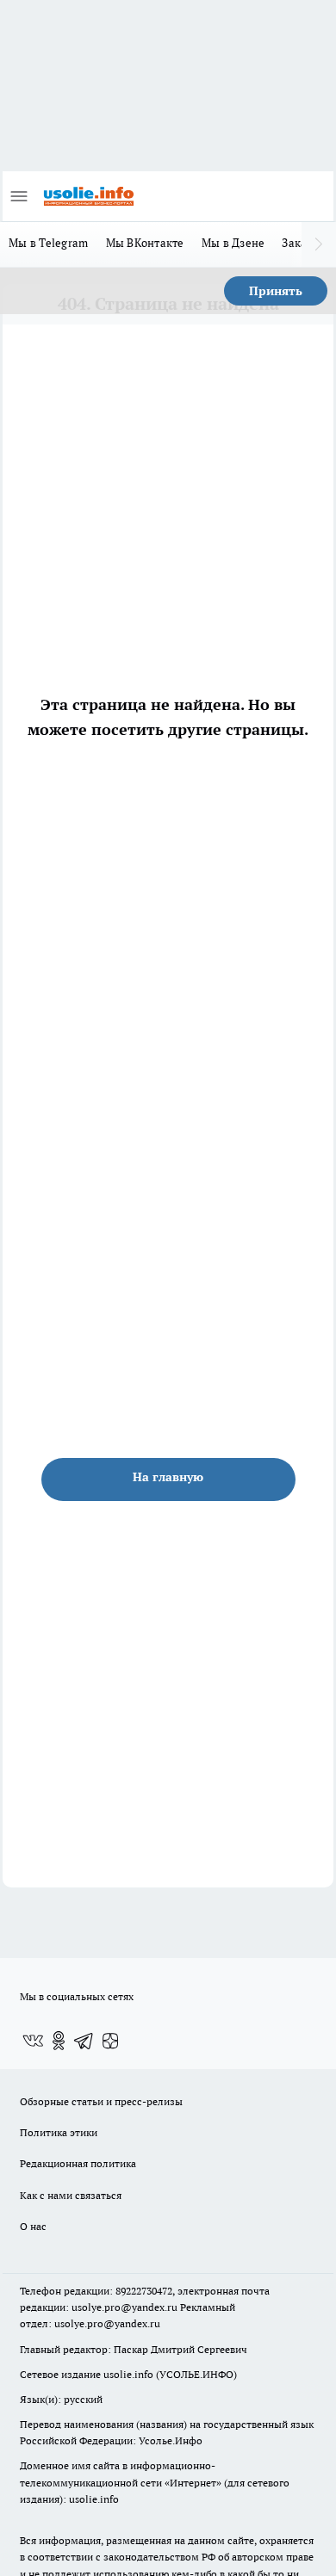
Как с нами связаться (71, 2195)
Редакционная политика (78, 2163)
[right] (319, 244)
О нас (33, 2226)
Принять (276, 291)
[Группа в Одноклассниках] (59, 2041)
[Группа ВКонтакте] (33, 2041)
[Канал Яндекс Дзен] (110, 2041)
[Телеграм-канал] (84, 2041)
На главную (168, 1477)
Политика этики (59, 2132)
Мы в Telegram (49, 243)
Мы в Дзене (233, 243)
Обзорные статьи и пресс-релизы (101, 2101)
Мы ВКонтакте (145, 243)
